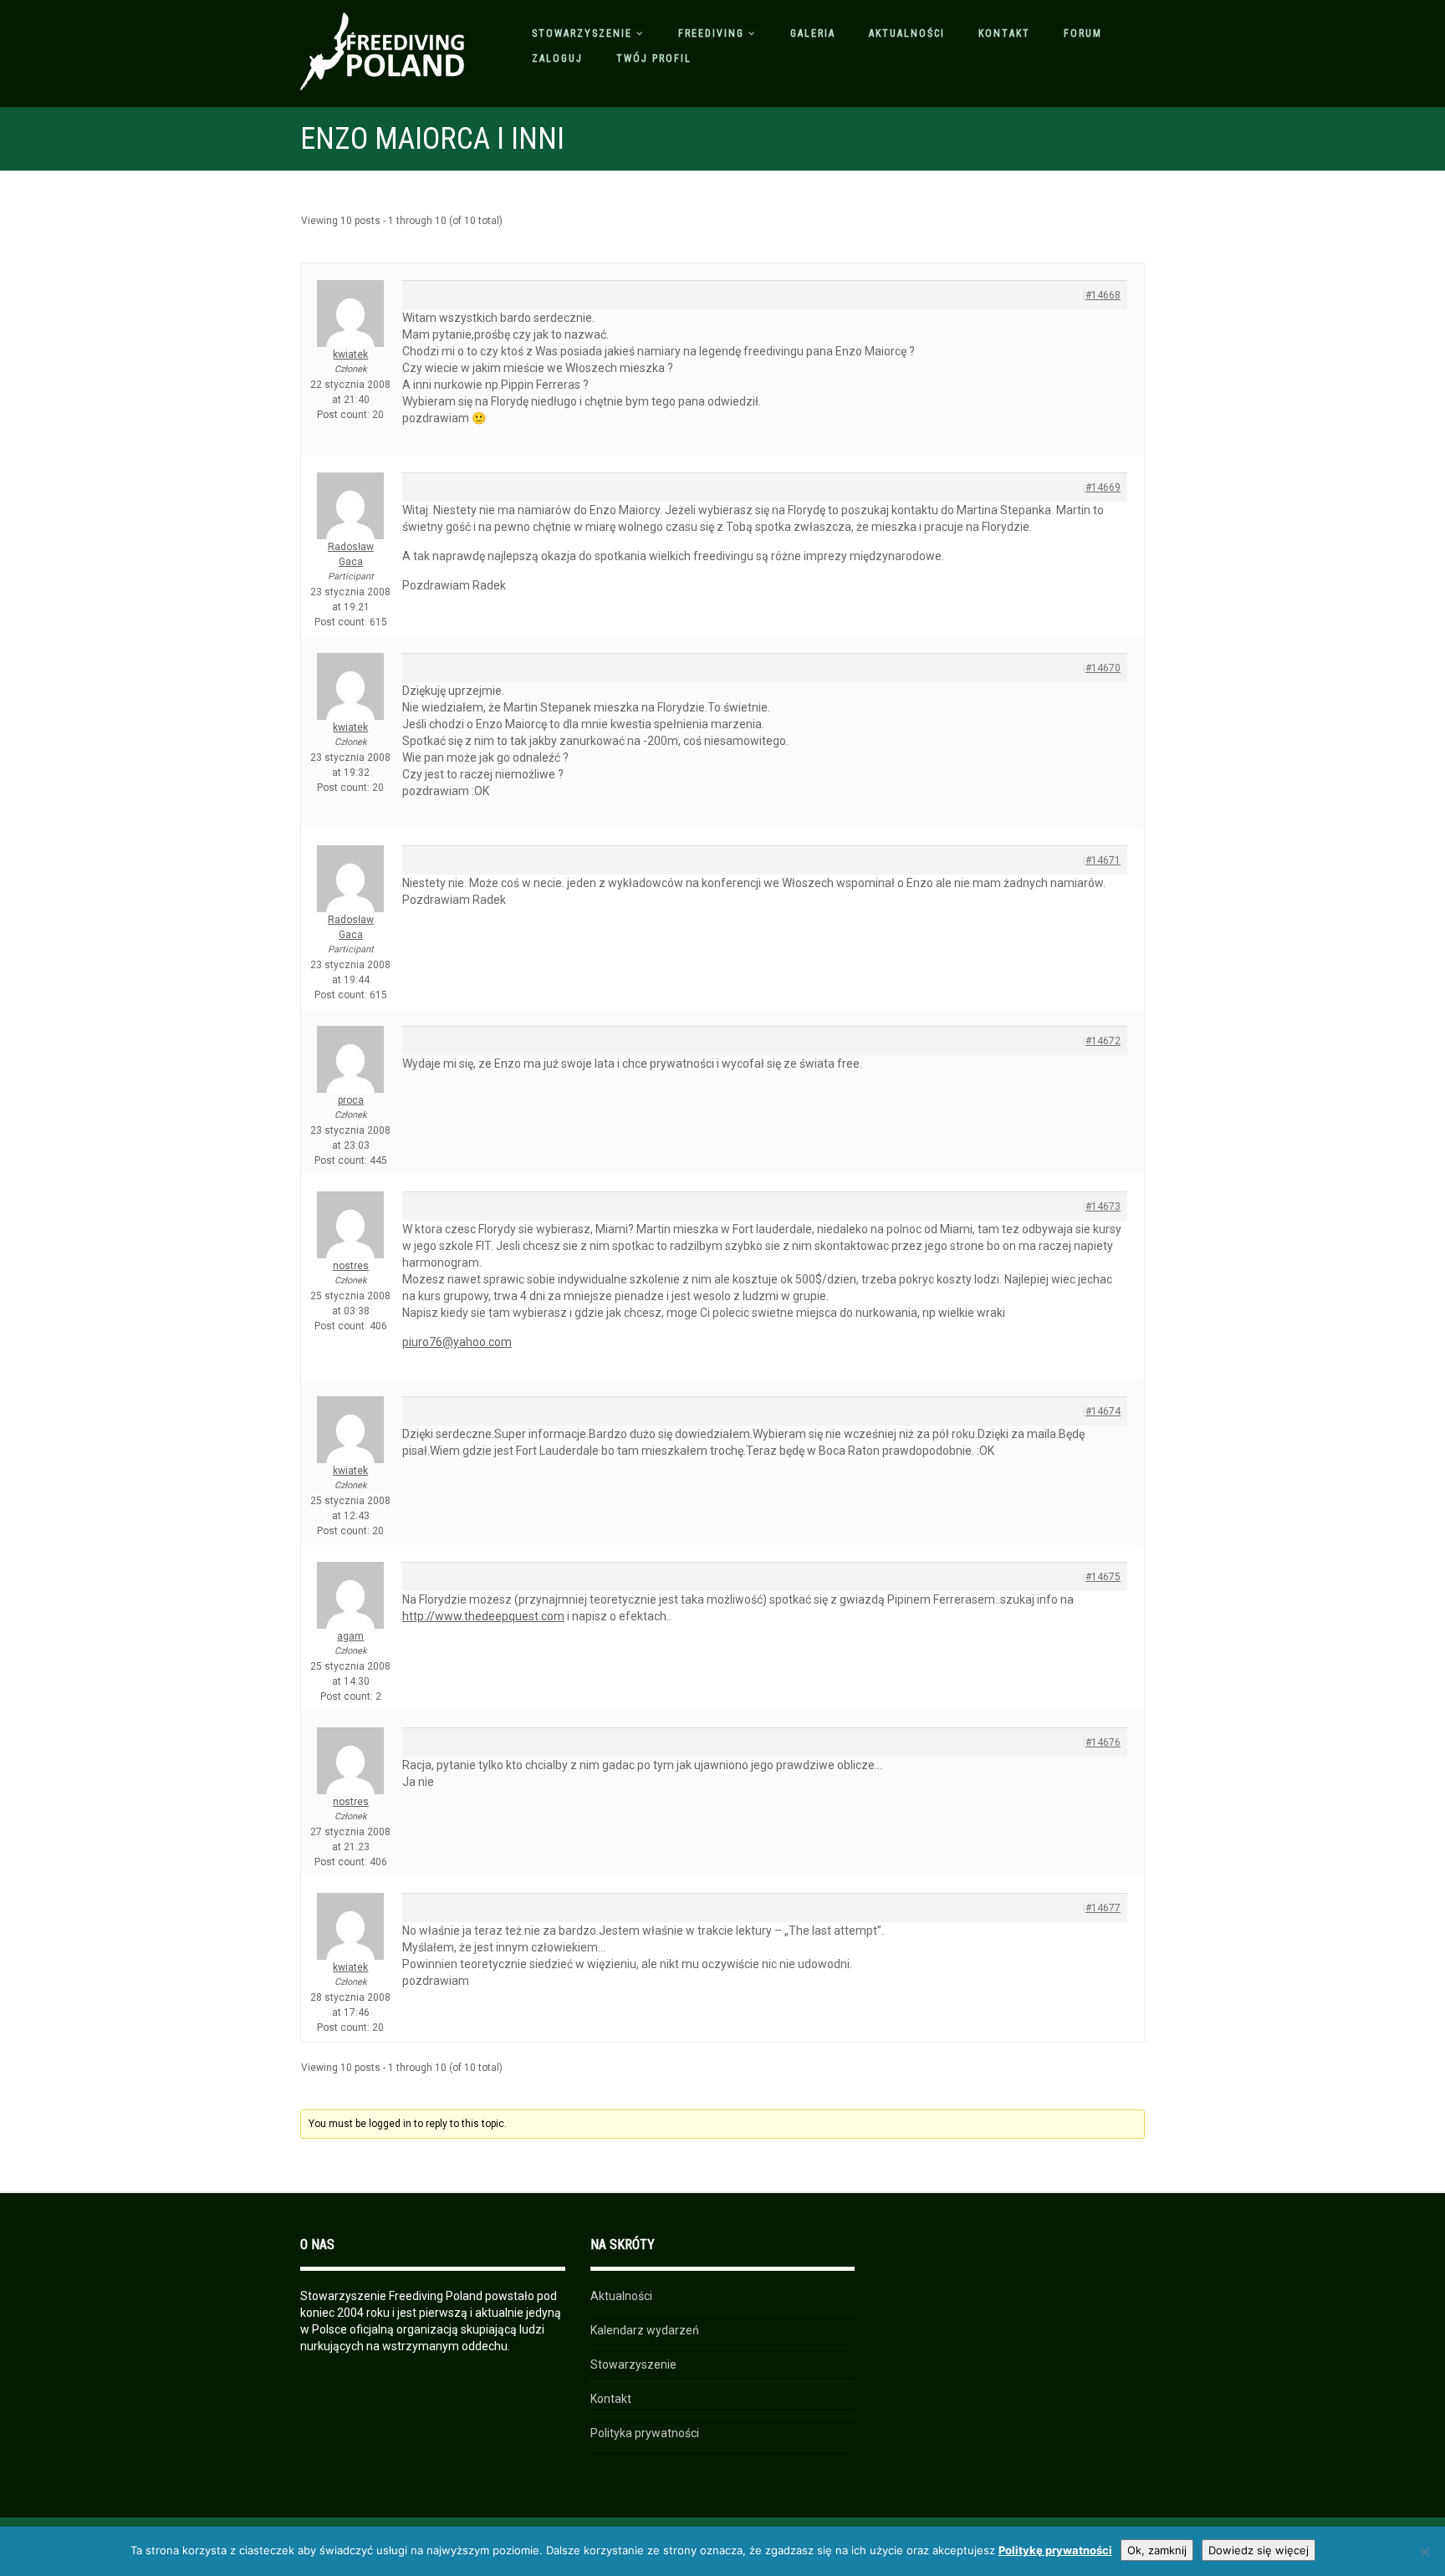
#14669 (1103, 487)
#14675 (1103, 1577)
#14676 (1103, 1742)
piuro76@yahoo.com (457, 1342)
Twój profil (654, 59)
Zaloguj (557, 59)
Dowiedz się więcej (1259, 2550)
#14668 (1103, 295)
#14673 (1103, 1206)
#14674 (1103, 1411)
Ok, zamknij (1157, 2550)
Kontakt (1004, 33)
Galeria (813, 33)
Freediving (711, 33)
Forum (1083, 33)
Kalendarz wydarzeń (645, 2330)
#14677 (1103, 1908)
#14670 (1103, 668)
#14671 (1103, 860)
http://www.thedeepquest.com (483, 1616)
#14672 (1103, 1041)
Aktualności (907, 33)
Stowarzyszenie (582, 33)
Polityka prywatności (645, 2433)
